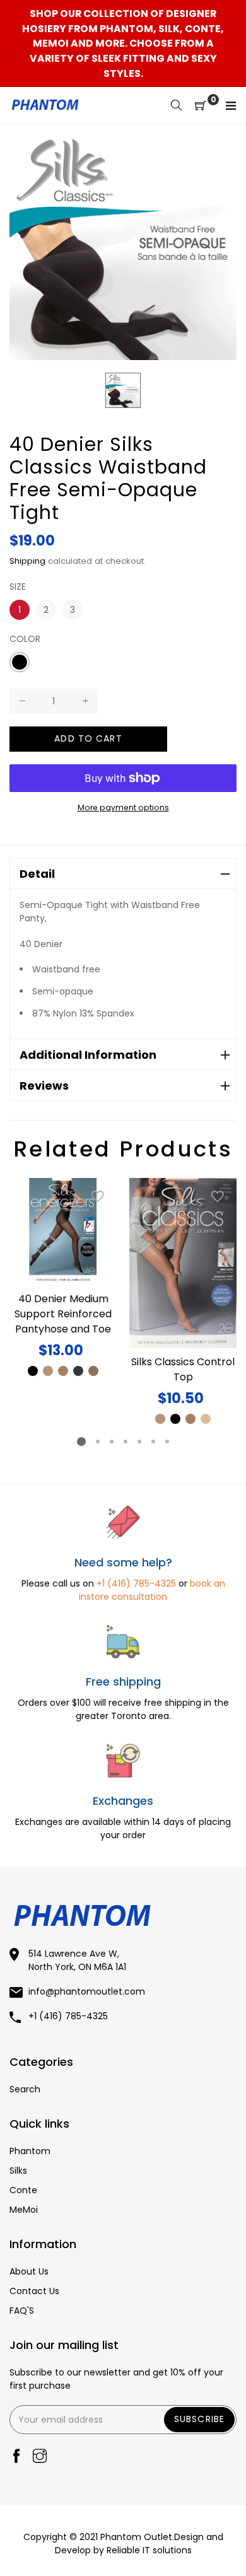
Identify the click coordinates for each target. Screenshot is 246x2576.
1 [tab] (81, 1442)
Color (25, 639)
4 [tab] (126, 1442)
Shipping (27, 561)
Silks (18, 2171)
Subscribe (199, 2419)
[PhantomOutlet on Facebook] (16, 2457)
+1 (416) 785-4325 (136, 1583)
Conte (23, 2190)
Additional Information (88, 1055)
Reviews (44, 1086)
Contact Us (34, 2291)
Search (25, 2089)
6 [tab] (153, 1442)
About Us (29, 2271)
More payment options (123, 807)
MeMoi (24, 2210)
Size (18, 586)
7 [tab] (167, 1442)
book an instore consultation (152, 1590)
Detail (37, 874)
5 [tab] (139, 1442)
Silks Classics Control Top (183, 1369)
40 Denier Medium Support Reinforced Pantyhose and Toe (63, 1314)
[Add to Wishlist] (98, 1197)
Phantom (30, 2151)
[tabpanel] (63, 1278)
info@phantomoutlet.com (87, 1991)
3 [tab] (112, 1442)
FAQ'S (22, 2311)
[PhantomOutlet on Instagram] (40, 2457)
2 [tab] (98, 1442)
